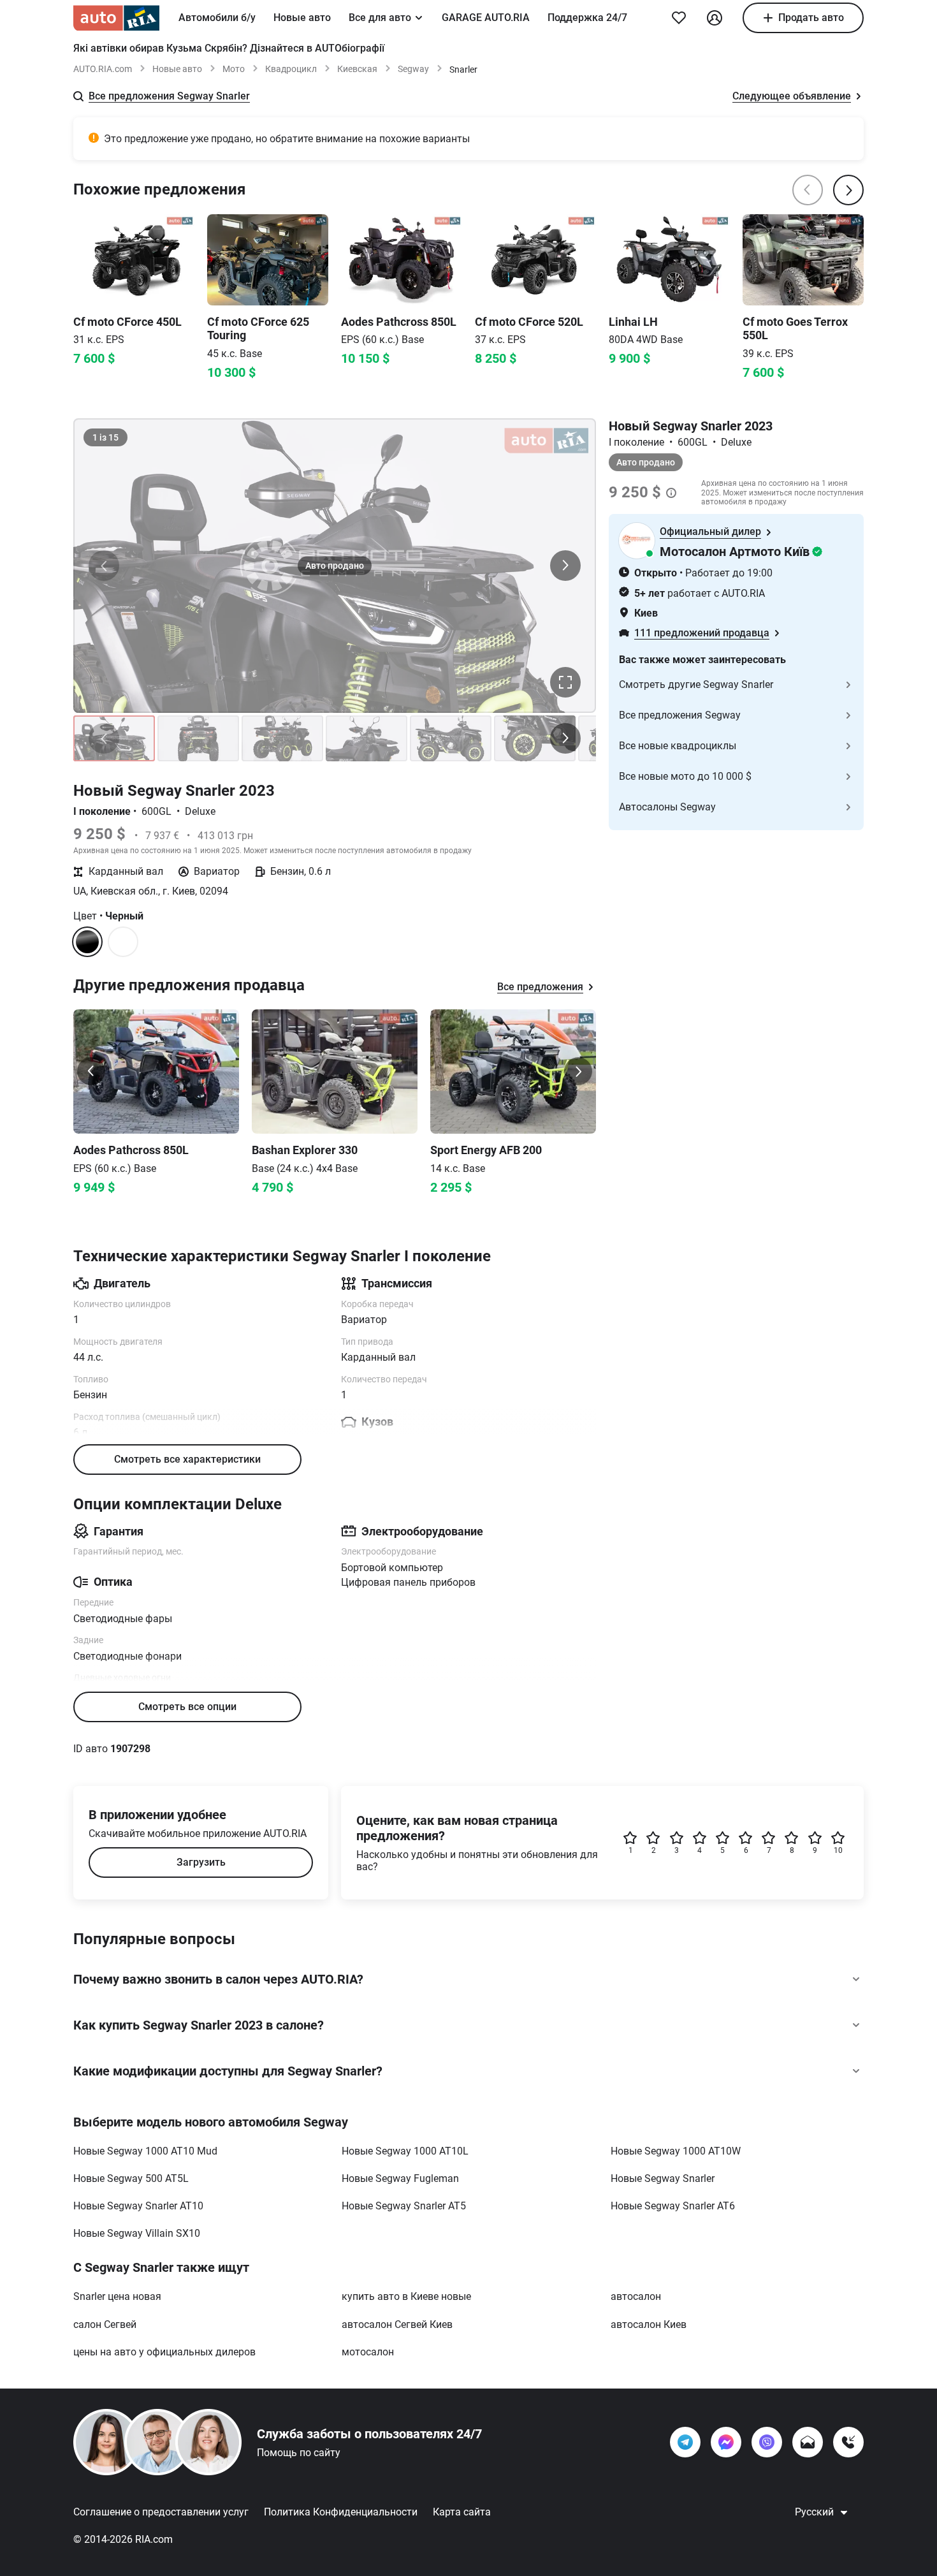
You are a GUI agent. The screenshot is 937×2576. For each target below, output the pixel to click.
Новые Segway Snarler (663, 2178)
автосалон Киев (649, 2324)
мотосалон (368, 2352)
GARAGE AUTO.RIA (486, 18)
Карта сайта (462, 2512)
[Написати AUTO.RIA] (808, 2442)
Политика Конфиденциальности (341, 2512)
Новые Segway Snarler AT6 (673, 2206)
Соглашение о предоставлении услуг (161, 2512)
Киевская (357, 69)
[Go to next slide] (578, 1071)
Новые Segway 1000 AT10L (405, 2151)
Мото (234, 69)
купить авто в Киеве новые (406, 2296)
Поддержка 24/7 (587, 18)
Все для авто (380, 18)
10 (838, 1850)
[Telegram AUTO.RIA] (685, 2442)
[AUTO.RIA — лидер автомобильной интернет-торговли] (116, 18)
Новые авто (302, 18)
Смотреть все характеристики (187, 1459)
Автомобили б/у (217, 18)
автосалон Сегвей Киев (397, 2324)
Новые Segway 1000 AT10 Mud (145, 2151)
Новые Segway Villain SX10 (137, 2233)
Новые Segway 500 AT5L (131, 2178)
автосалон (636, 2296)
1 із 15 (105, 437)
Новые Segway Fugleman (400, 2178)
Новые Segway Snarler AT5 (404, 2206)
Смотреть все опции (187, 1707)
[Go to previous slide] (91, 1071)
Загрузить (201, 1862)
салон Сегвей (105, 2324)
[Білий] (123, 942)
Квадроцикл (291, 69)
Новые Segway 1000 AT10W (676, 2151)
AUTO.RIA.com (103, 69)
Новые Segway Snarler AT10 (138, 2206)
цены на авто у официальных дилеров (164, 2352)
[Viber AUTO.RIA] (767, 2442)
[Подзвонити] (848, 2442)
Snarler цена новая (117, 2296)
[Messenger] (726, 2442)
